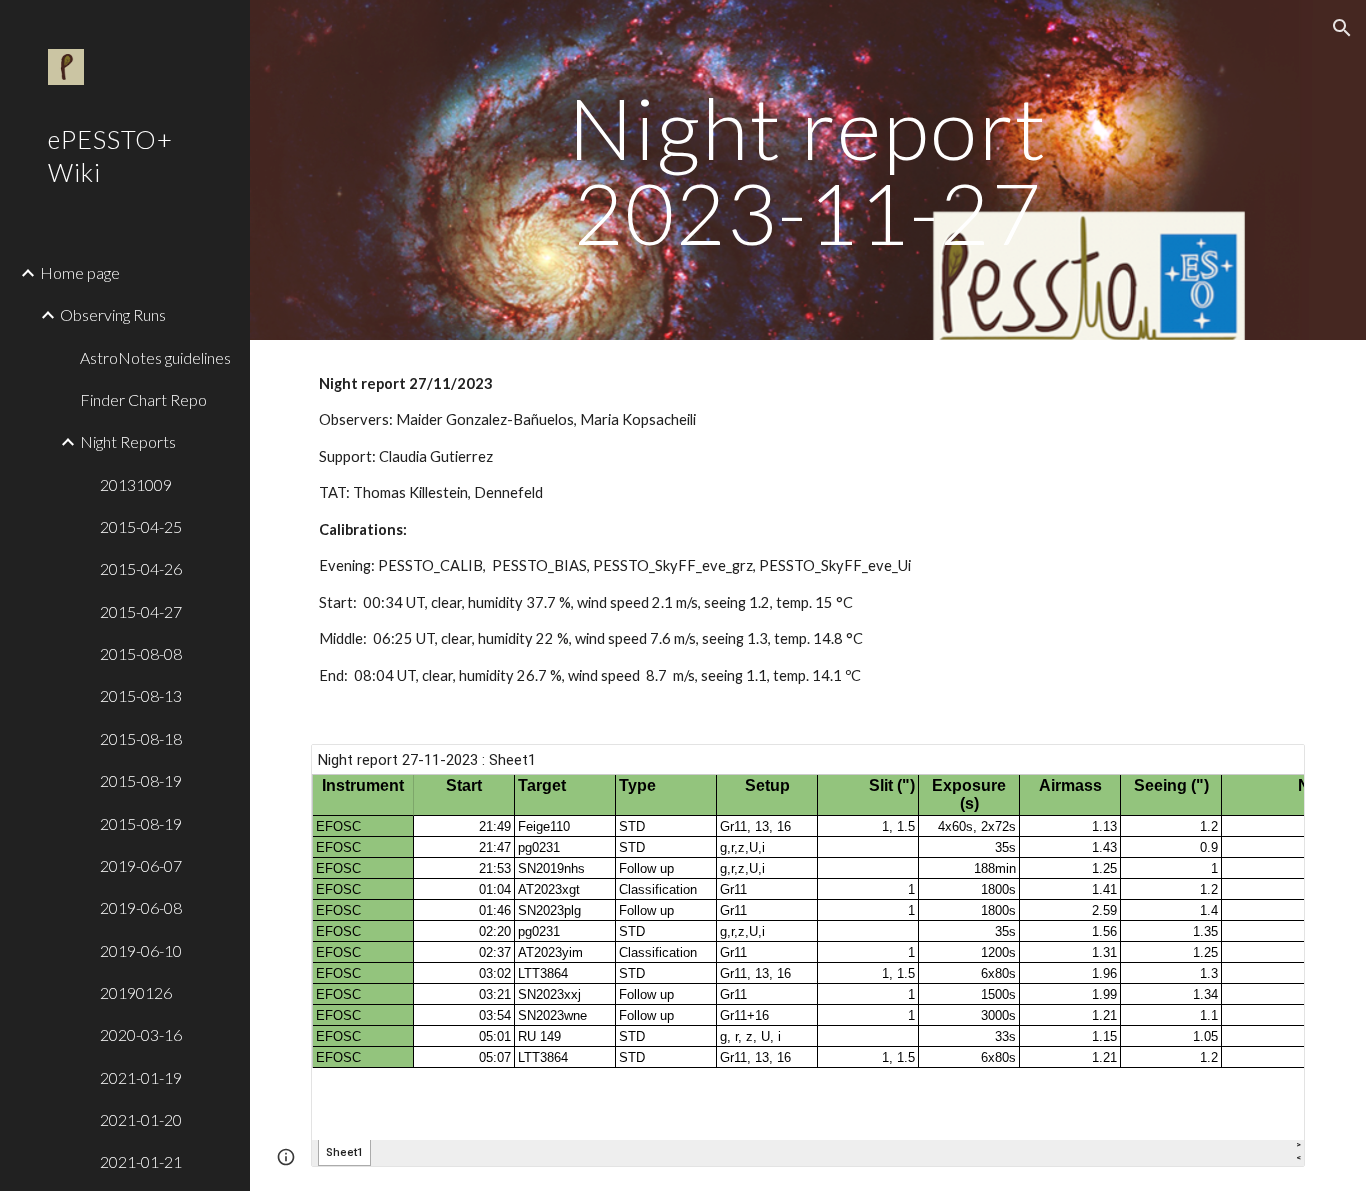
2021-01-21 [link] (141, 1161)
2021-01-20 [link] (141, 1119)
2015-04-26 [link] (141, 568)
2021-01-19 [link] (141, 1077)
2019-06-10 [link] (141, 950)
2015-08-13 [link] (141, 695)
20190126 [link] (136, 992)
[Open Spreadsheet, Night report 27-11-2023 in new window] (1267, 770)
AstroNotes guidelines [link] (155, 357)
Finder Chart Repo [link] (143, 399)
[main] (808, 170)
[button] (1342, 28)
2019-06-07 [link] (141, 865)
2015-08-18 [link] (141, 738)
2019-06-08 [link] (141, 907)
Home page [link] (80, 272)
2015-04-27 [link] (141, 611)
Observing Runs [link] (113, 314)
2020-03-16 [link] (141, 1034)
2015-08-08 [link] (141, 653)
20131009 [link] (136, 484)
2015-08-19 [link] (141, 780)
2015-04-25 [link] (141, 526)
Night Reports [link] (128, 441)
